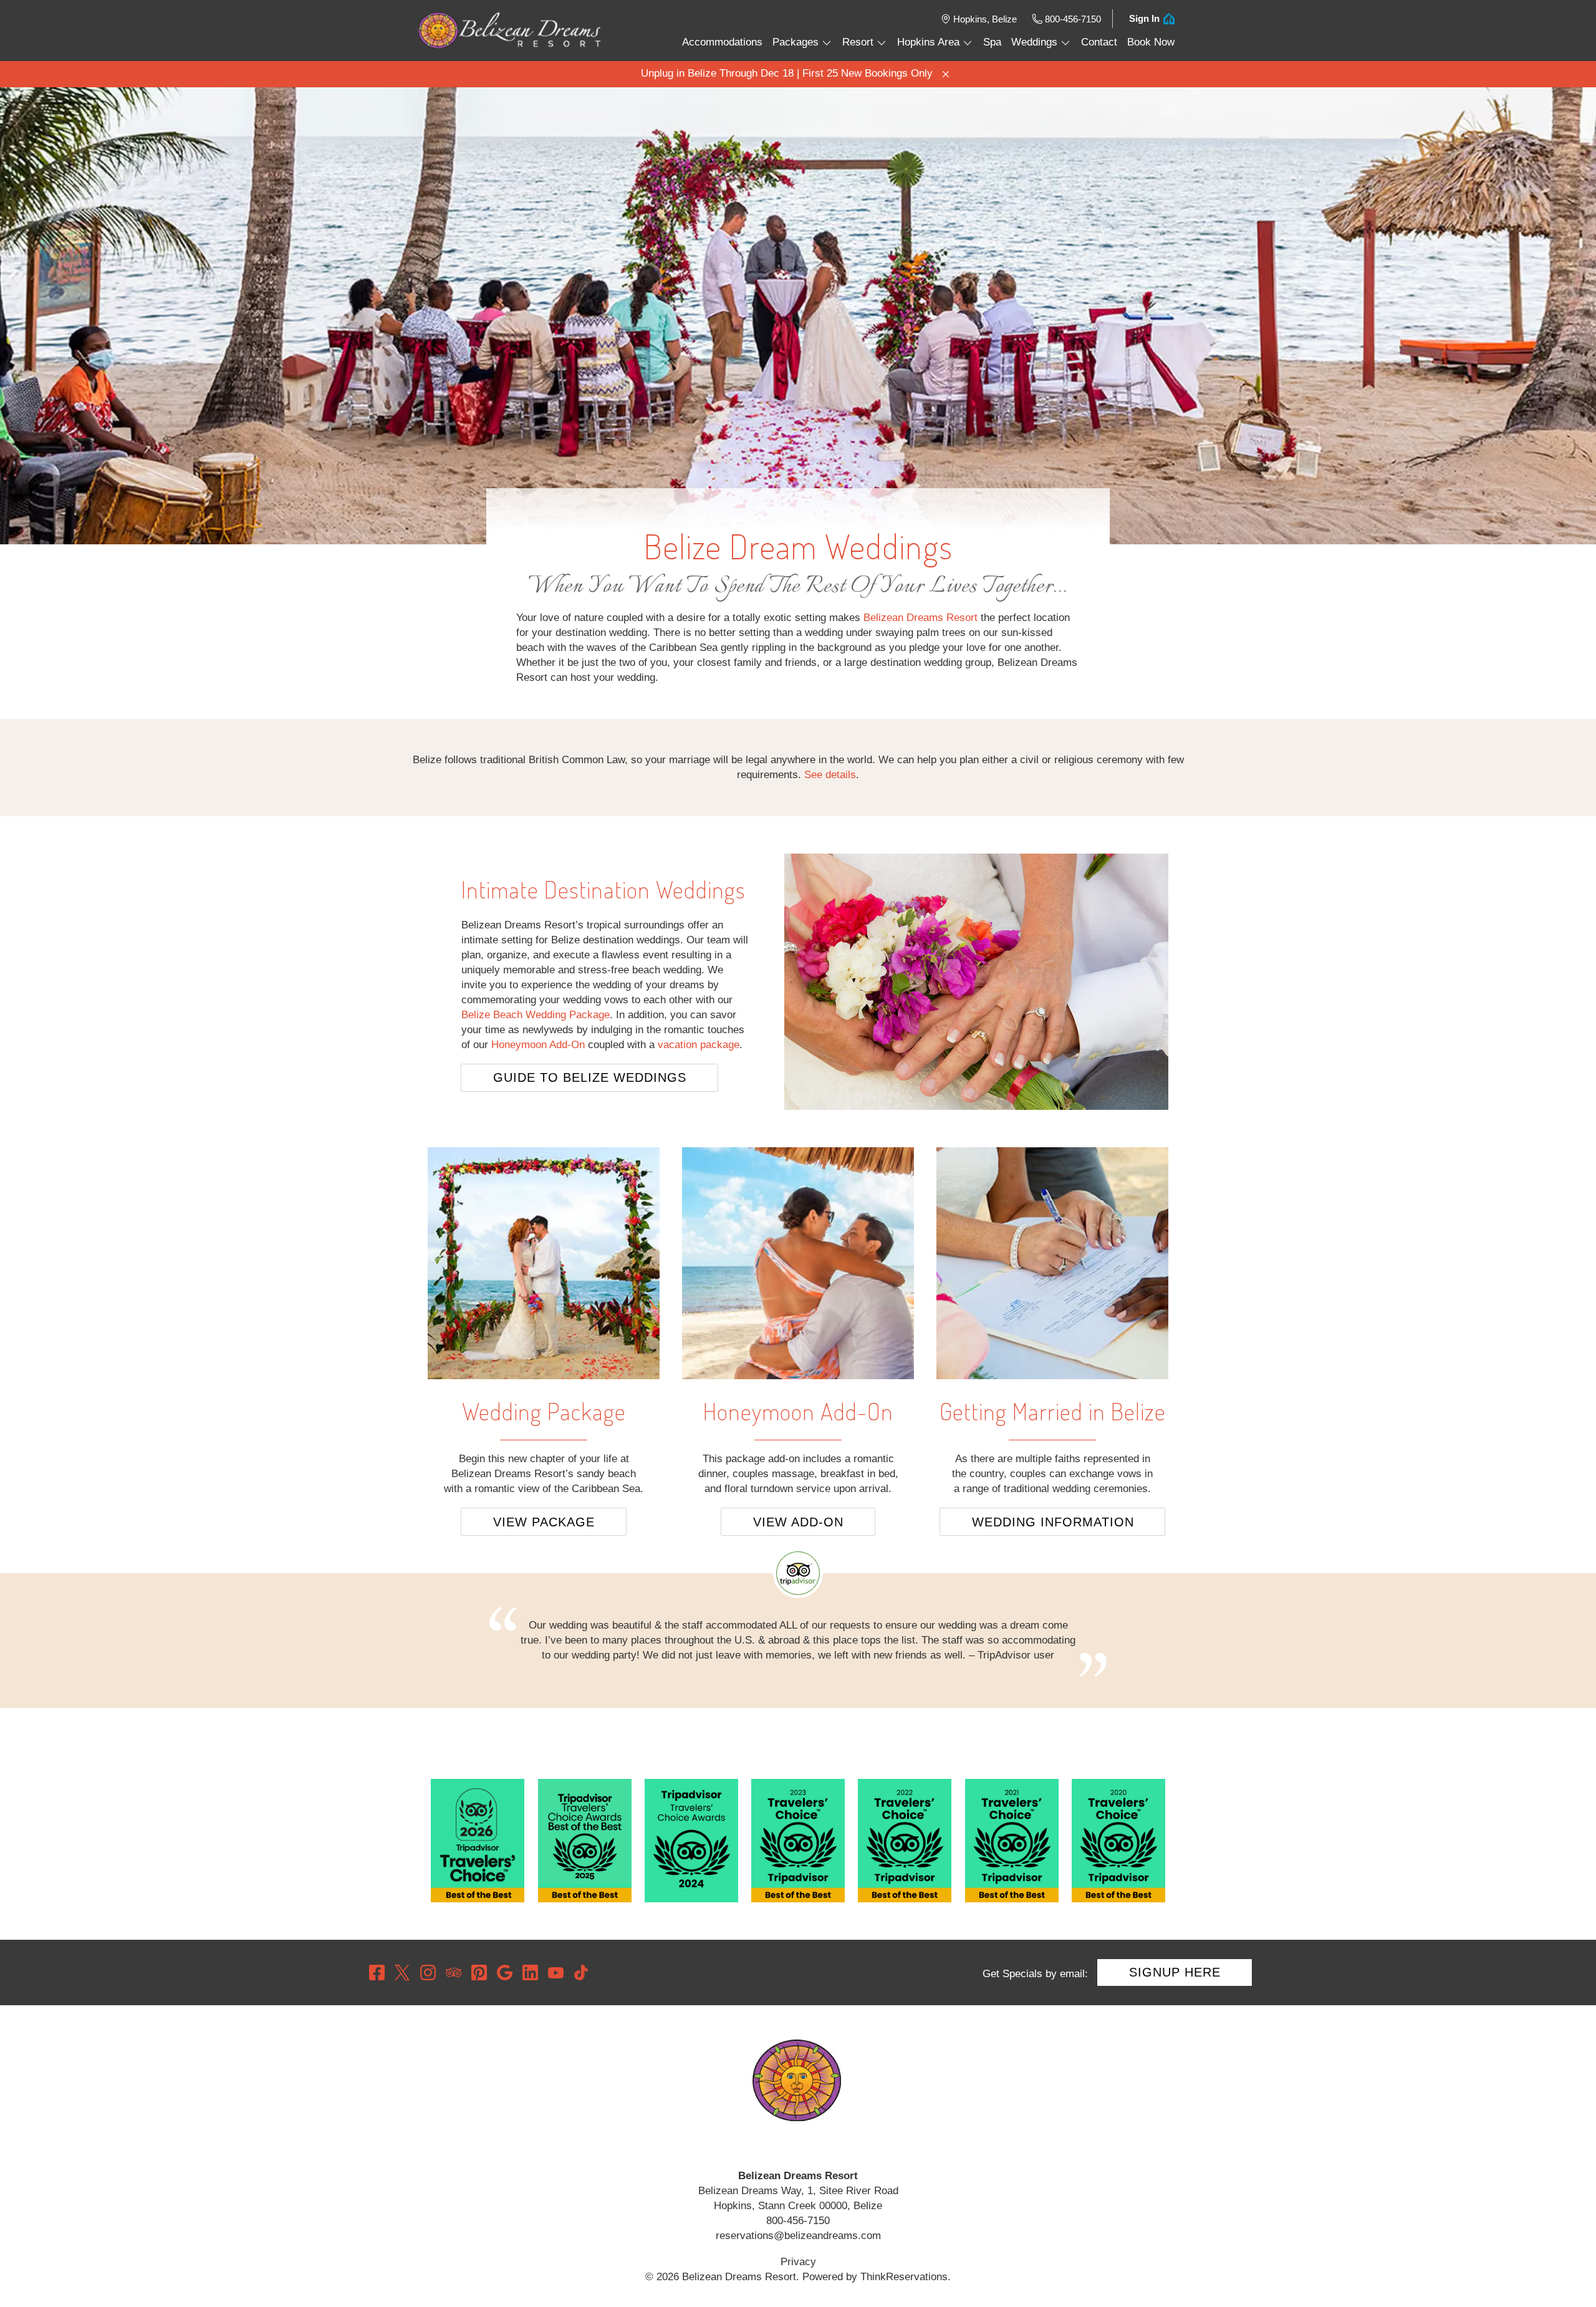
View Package (544, 1522)
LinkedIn (530, 1972)
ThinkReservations (904, 2277)
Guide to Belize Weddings (590, 1077)
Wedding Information (1053, 1522)
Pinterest (479, 1972)
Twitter (402, 1972)
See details (830, 775)
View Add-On (798, 1522)
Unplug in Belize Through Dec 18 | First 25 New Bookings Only (787, 73)
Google (505, 1972)
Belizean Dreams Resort (921, 618)
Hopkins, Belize (985, 19)
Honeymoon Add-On (538, 1045)
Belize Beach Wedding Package (536, 1015)
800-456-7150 (1073, 19)
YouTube (556, 1972)
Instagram (428, 1972)
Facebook (377, 1972)
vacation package (699, 1045)
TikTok (581, 1972)
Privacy (798, 2262)
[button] (946, 74)
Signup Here (1175, 1972)
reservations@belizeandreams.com (798, 2236)
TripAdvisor (454, 1972)
